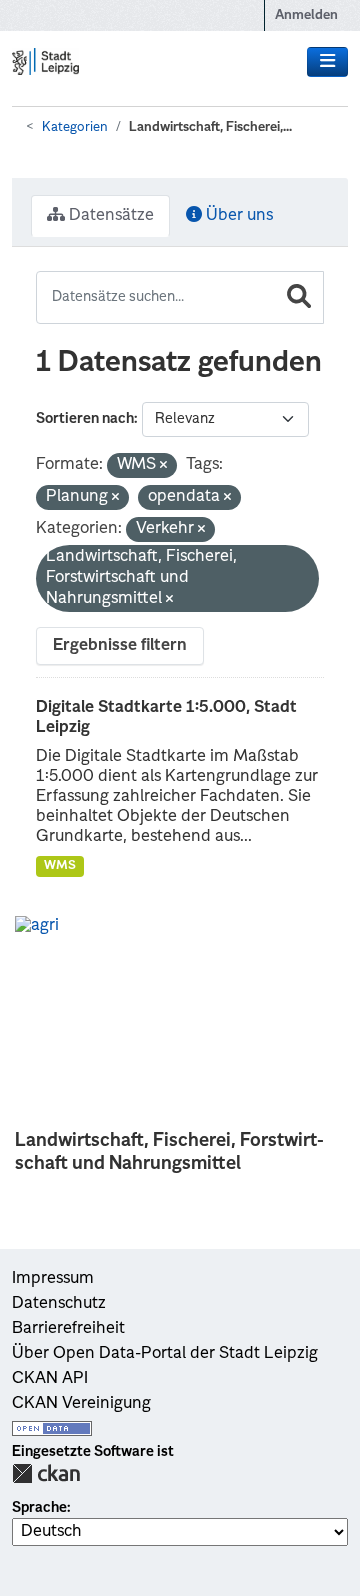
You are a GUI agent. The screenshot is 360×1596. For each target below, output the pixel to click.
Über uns (237, 216)
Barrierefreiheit (68, 1329)
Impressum (53, 1279)
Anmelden (306, 15)
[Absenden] (299, 297)
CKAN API (50, 1379)
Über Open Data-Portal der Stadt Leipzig (165, 1354)
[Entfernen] (163, 466)
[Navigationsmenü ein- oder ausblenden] (327, 62)
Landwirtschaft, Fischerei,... (210, 127)
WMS (60, 866)
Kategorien (75, 127)
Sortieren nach (85, 419)
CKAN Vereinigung (81, 1404)
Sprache (39, 1508)
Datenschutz (59, 1304)
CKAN (46, 1473)
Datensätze (109, 216)
